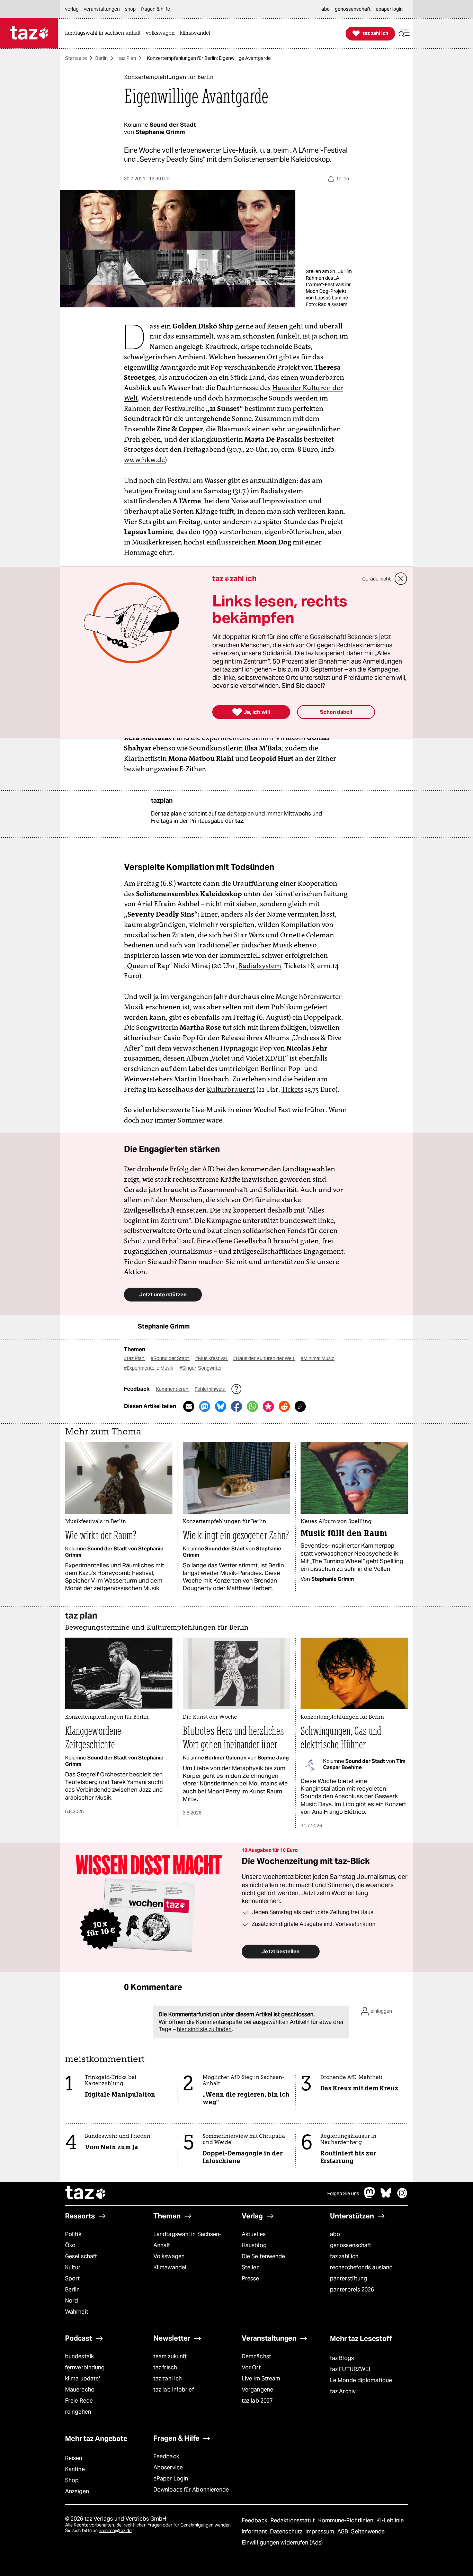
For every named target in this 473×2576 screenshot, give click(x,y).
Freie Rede (79, 2401)
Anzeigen (77, 2491)
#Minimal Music (318, 1358)
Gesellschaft (81, 2256)
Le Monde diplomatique (361, 2380)
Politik (73, 2234)
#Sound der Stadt (170, 1358)
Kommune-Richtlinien (347, 2520)
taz (86, 2194)
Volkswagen (169, 2256)
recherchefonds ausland (361, 2267)
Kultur (73, 2267)
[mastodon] (370, 2196)
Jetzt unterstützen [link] (163, 1294)
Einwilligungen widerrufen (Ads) (282, 2543)
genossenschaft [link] (353, 9)
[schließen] (401, 579)
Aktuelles (254, 2234)
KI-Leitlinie (390, 2520)
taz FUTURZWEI (350, 2369)
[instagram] (402, 2196)
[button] (404, 33)
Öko (70, 2245)
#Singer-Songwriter (201, 1368)
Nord (72, 2301)
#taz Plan (135, 1358)
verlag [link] (72, 9)
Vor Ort (251, 2367)
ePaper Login (171, 2479)
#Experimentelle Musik (149, 1368)
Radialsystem (260, 966)
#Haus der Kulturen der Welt (264, 1358)
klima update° (83, 2379)
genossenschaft (351, 2245)
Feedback (166, 2456)
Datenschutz (287, 2532)
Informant (255, 2532)
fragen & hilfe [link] (155, 9)
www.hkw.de (144, 460)
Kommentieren (173, 1389)
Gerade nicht (376, 579)
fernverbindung (85, 2367)
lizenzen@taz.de (115, 2530)
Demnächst (256, 2356)
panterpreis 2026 (352, 2290)
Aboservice (168, 2467)
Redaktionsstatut (293, 2520)
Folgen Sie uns (343, 2194)
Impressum (320, 2532)
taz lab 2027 (257, 2401)
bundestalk (79, 2356)
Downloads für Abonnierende (191, 2490)
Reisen (74, 2458)
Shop (72, 2480)
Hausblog (254, 2245)
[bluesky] (386, 2196)
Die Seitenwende (263, 2256)
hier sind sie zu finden (204, 2029)
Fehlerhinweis (210, 1389)
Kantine (75, 2469)
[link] (105, 33)
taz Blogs (342, 2358)
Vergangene (257, 2390)
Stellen (251, 2267)
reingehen (78, 2412)
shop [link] (130, 9)
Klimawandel (170, 2267)
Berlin (101, 58)
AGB (343, 2532)
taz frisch (165, 2367)
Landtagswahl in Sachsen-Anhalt (187, 2240)
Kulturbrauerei (231, 1089)
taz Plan (127, 58)
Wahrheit (77, 2312)
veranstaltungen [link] (102, 9)
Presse (251, 2278)
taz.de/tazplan (236, 814)
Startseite (76, 58)
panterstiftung (349, 2278)
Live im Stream (261, 2379)
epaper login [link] (389, 9)
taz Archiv (343, 2391)
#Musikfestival (212, 1358)
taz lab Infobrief (174, 2390)
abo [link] (325, 9)
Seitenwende (368, 2532)
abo (335, 2234)
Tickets (292, 1089)
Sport (72, 2278)
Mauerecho (80, 2390)
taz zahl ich (344, 2256)
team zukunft (170, 2356)
